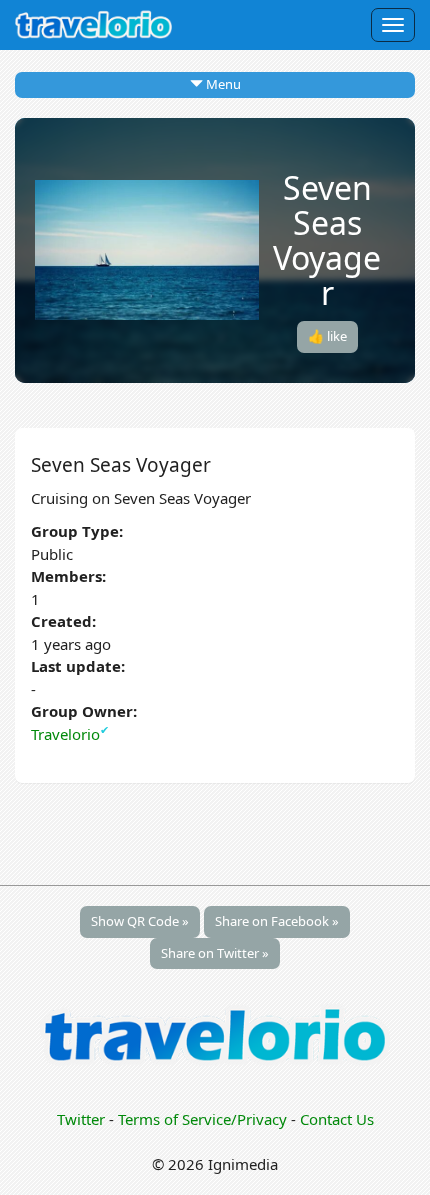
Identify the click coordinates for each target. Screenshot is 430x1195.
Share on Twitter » (215, 953)
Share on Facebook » (277, 921)
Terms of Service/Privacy (202, 1119)
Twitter (81, 1119)
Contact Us (337, 1119)
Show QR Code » (140, 921)
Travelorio (70, 734)
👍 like (327, 336)
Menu (222, 84)
